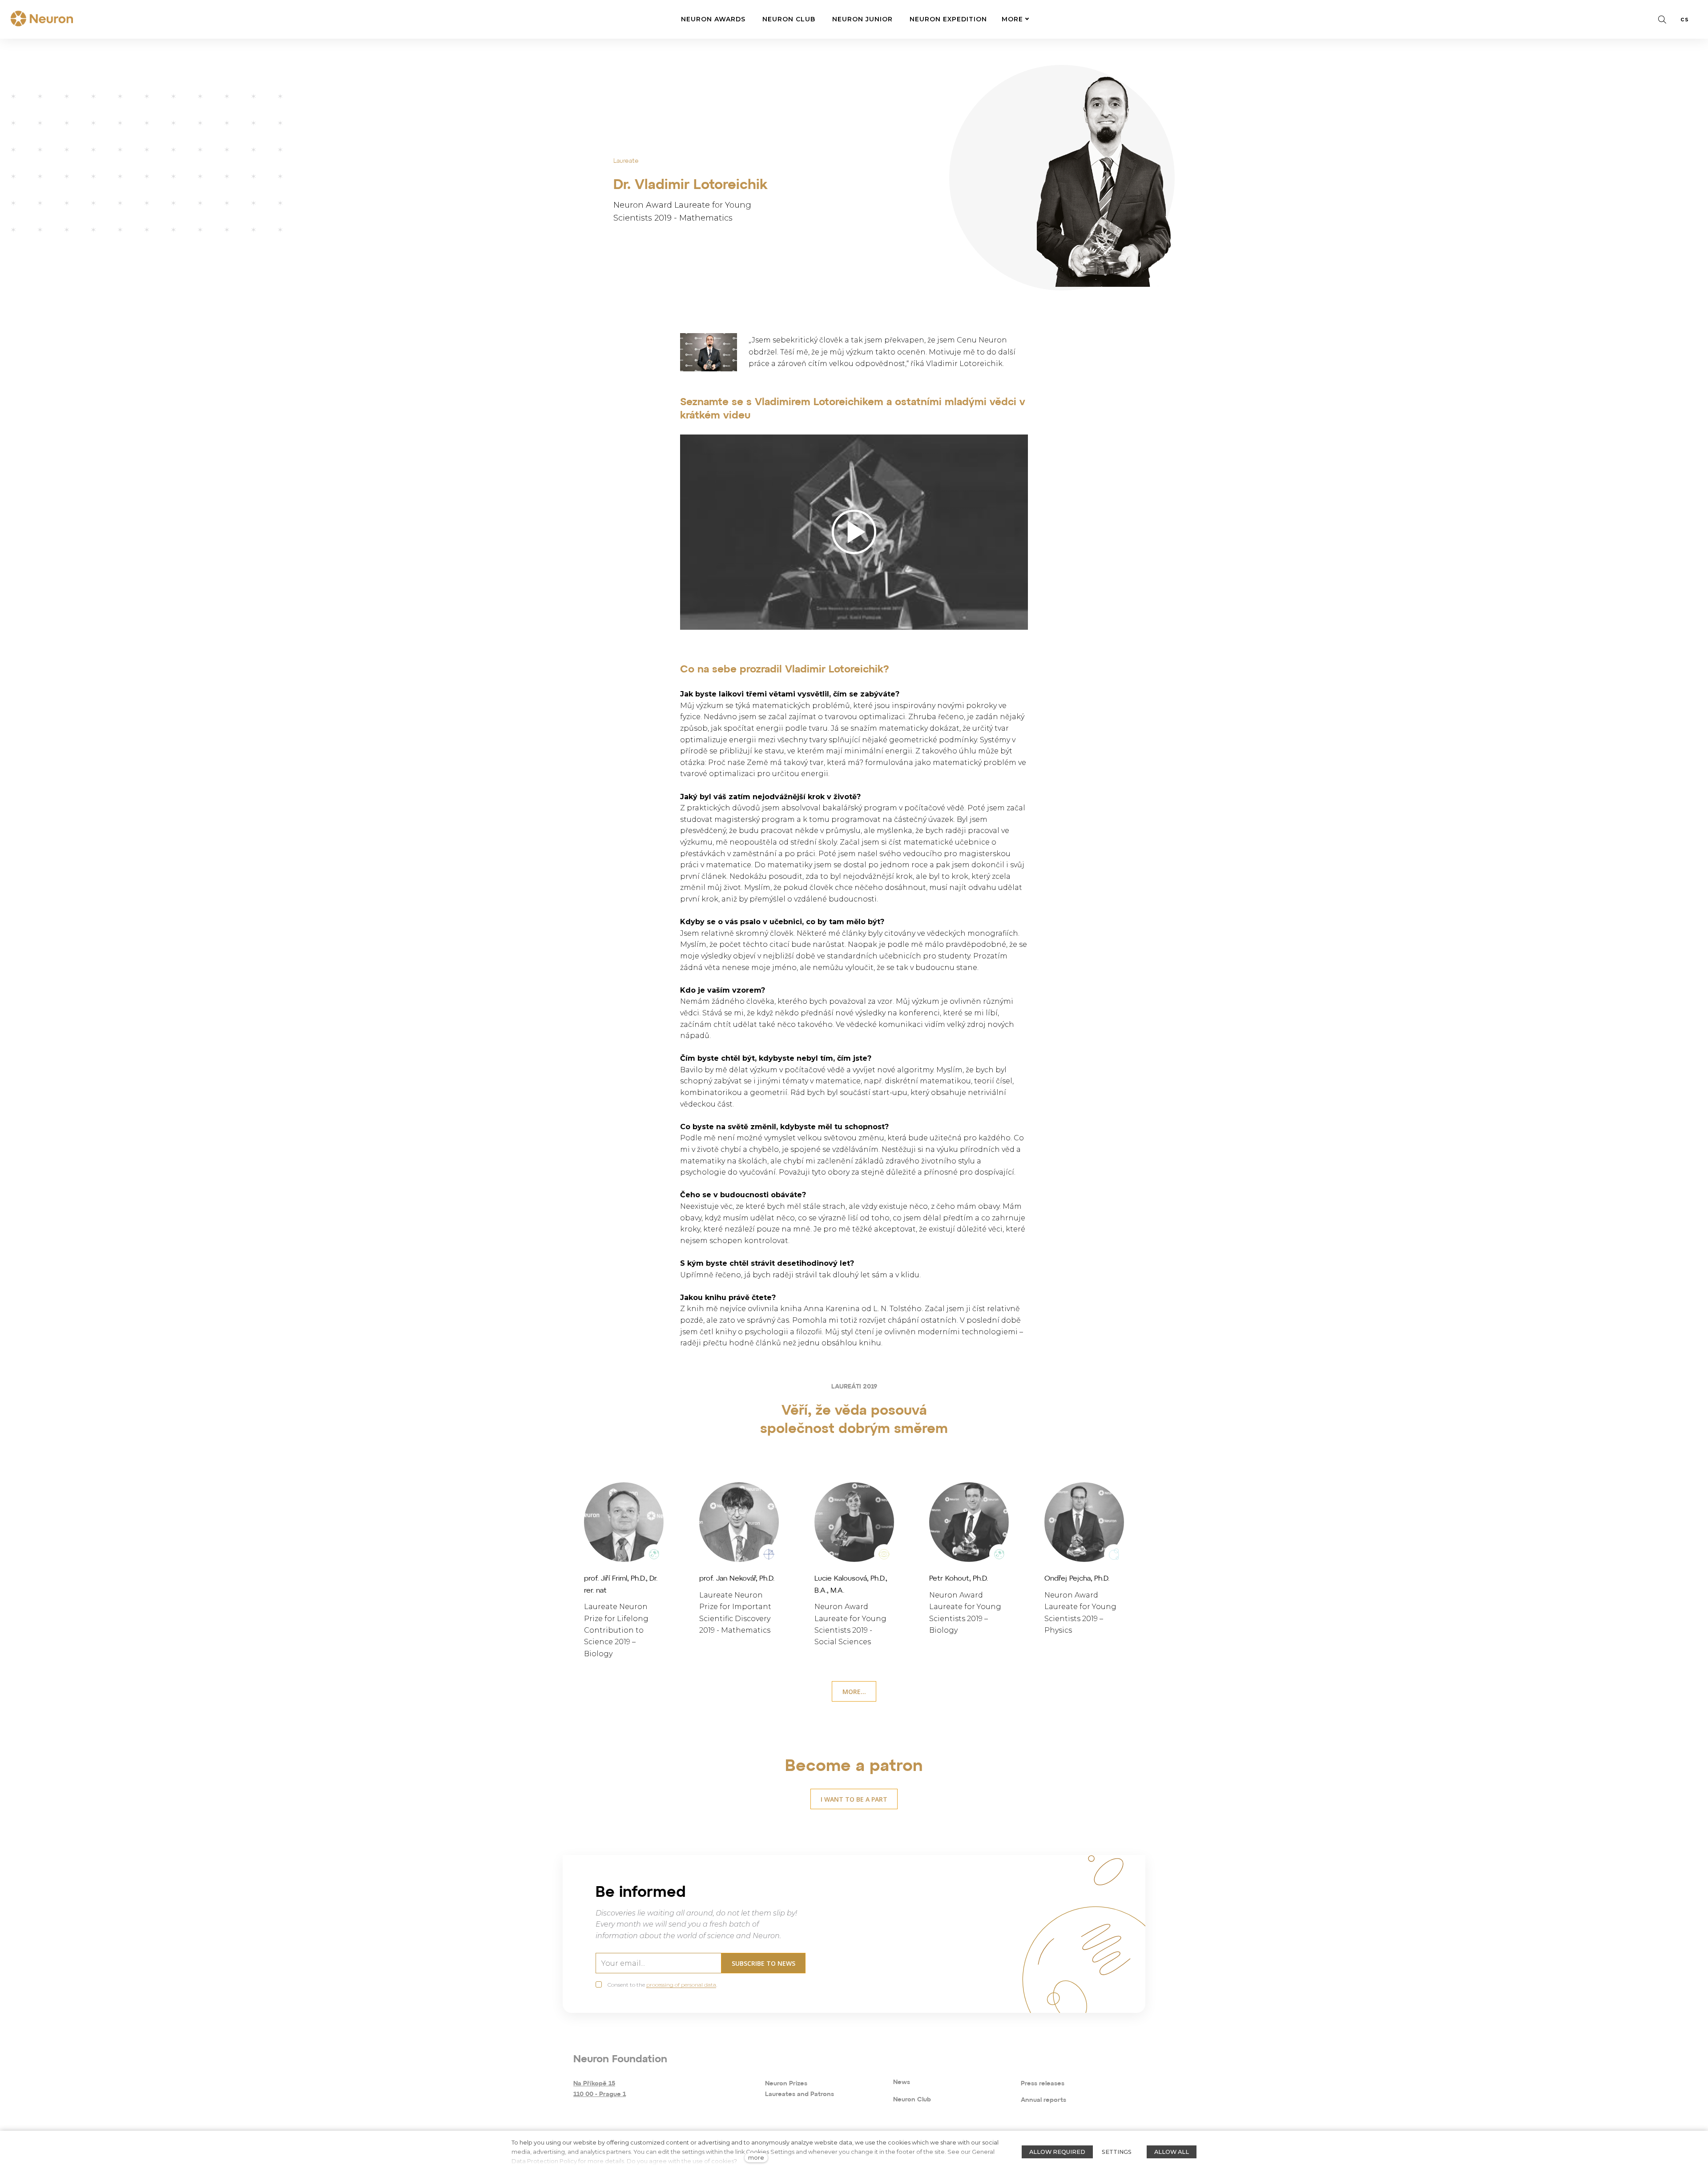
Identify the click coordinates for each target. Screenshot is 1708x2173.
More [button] (1012, 19)
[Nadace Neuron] (42, 19)
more (756, 2158)
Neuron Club (912, 2100)
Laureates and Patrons (800, 2095)
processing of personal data (681, 1985)
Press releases (1043, 2084)
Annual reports (1043, 2100)
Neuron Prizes (786, 2084)
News (902, 2082)
